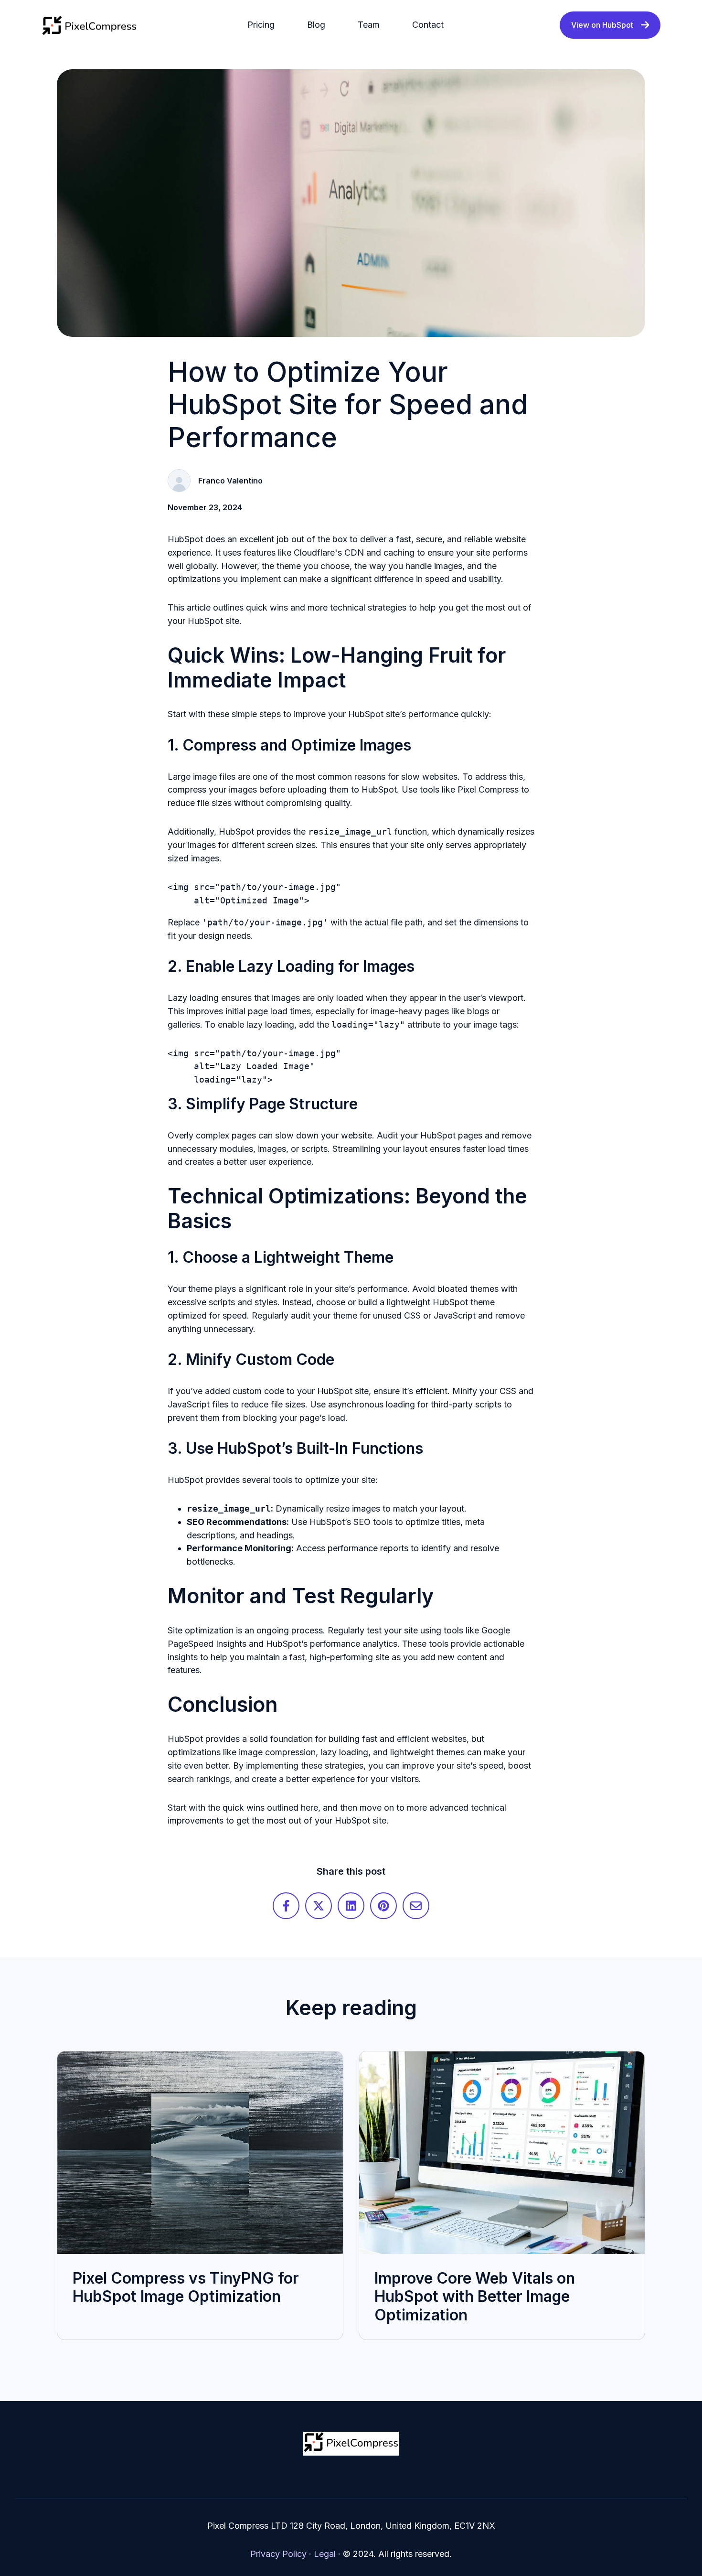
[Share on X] (319, 1906)
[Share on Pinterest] (383, 1906)
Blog (316, 25)
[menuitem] (264, 25)
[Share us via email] (416, 1906)
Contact (428, 25)
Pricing (261, 25)
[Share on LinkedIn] (351, 1906)
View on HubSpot (602, 25)
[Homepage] (89, 25)
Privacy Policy (278, 2554)
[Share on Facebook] (286, 1906)
